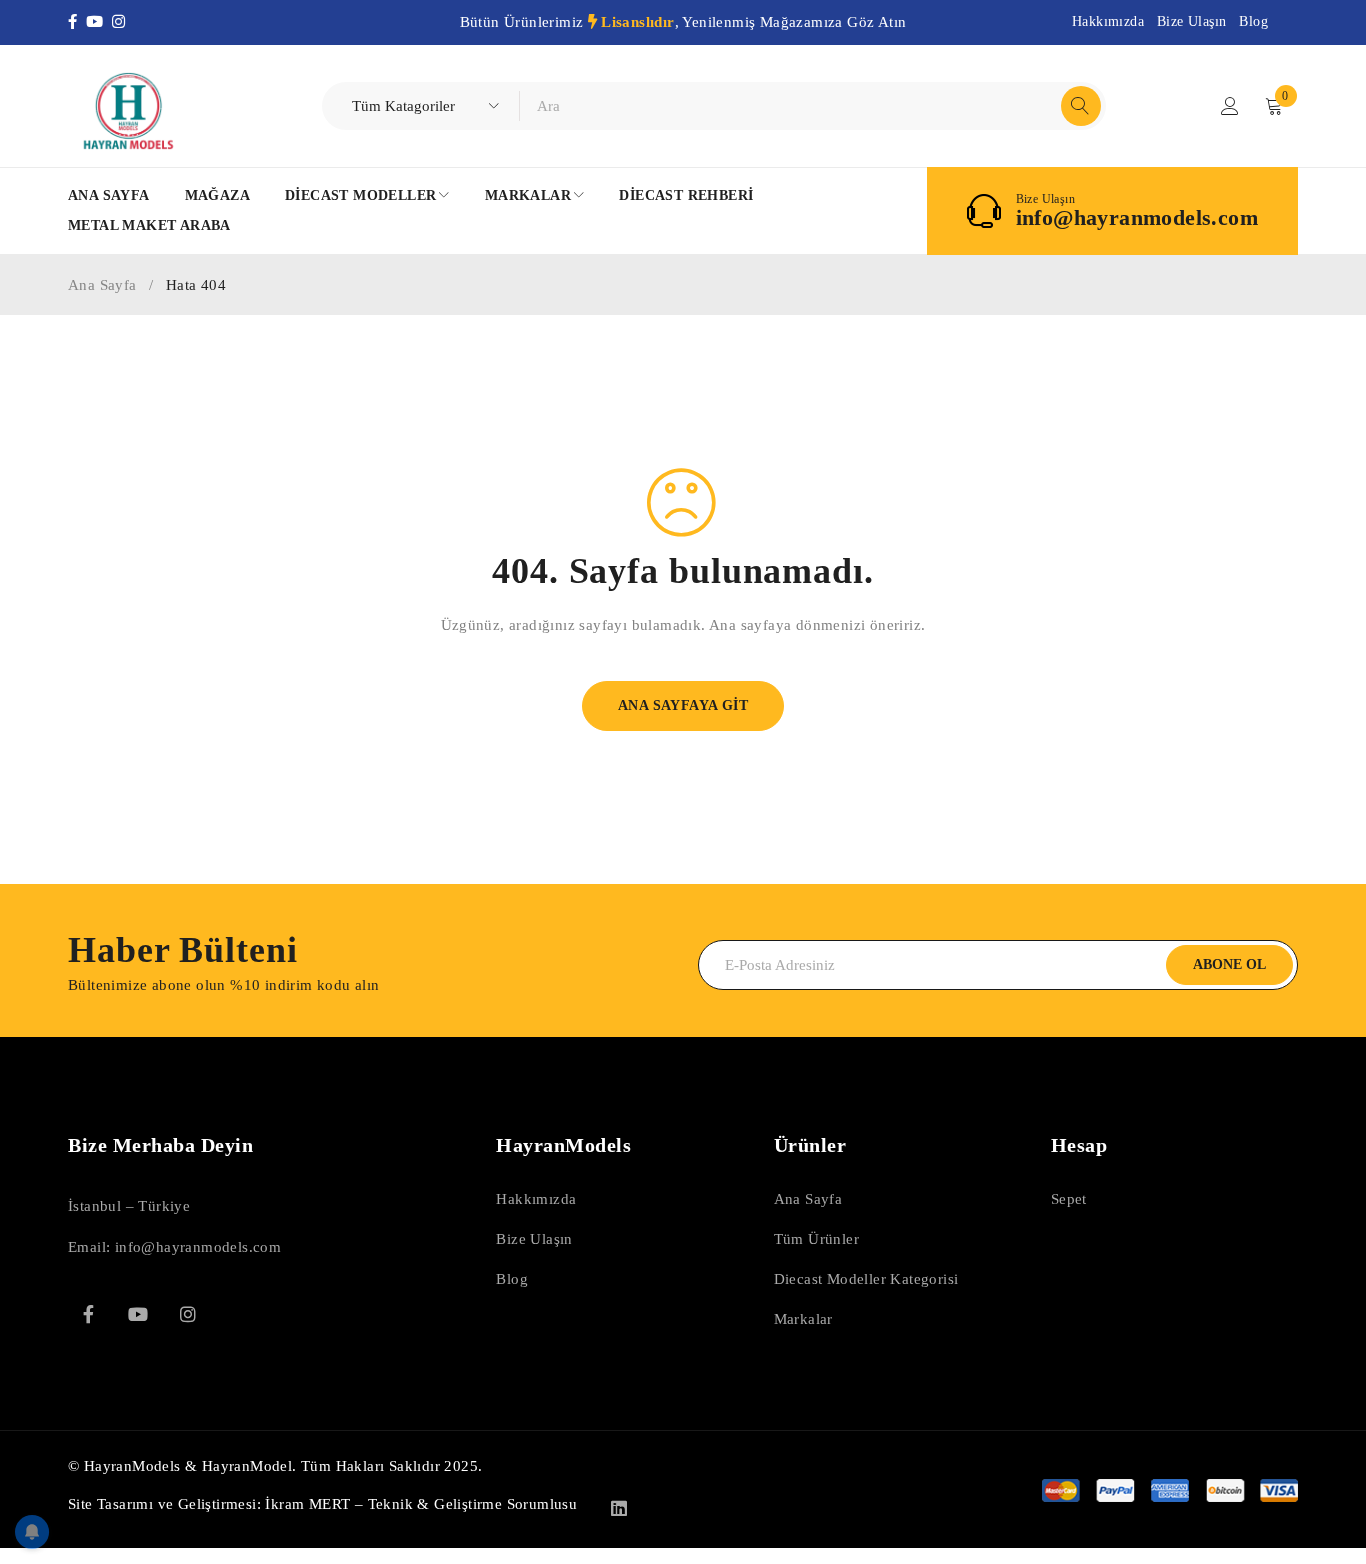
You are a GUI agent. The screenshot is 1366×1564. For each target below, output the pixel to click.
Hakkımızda (1108, 21)
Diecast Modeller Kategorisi (866, 1279)
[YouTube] (99, 22)
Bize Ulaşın (1191, 21)
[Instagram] (120, 22)
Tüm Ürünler (816, 1239)
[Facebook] (77, 22)
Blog (1253, 21)
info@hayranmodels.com (1137, 218)
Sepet (1069, 1199)
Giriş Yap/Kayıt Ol (1230, 106)
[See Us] (188, 1314)
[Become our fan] (88, 1314)
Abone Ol (1229, 964)
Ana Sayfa (102, 285)
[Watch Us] (138, 1314)
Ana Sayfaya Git (683, 705)
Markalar (803, 1319)
